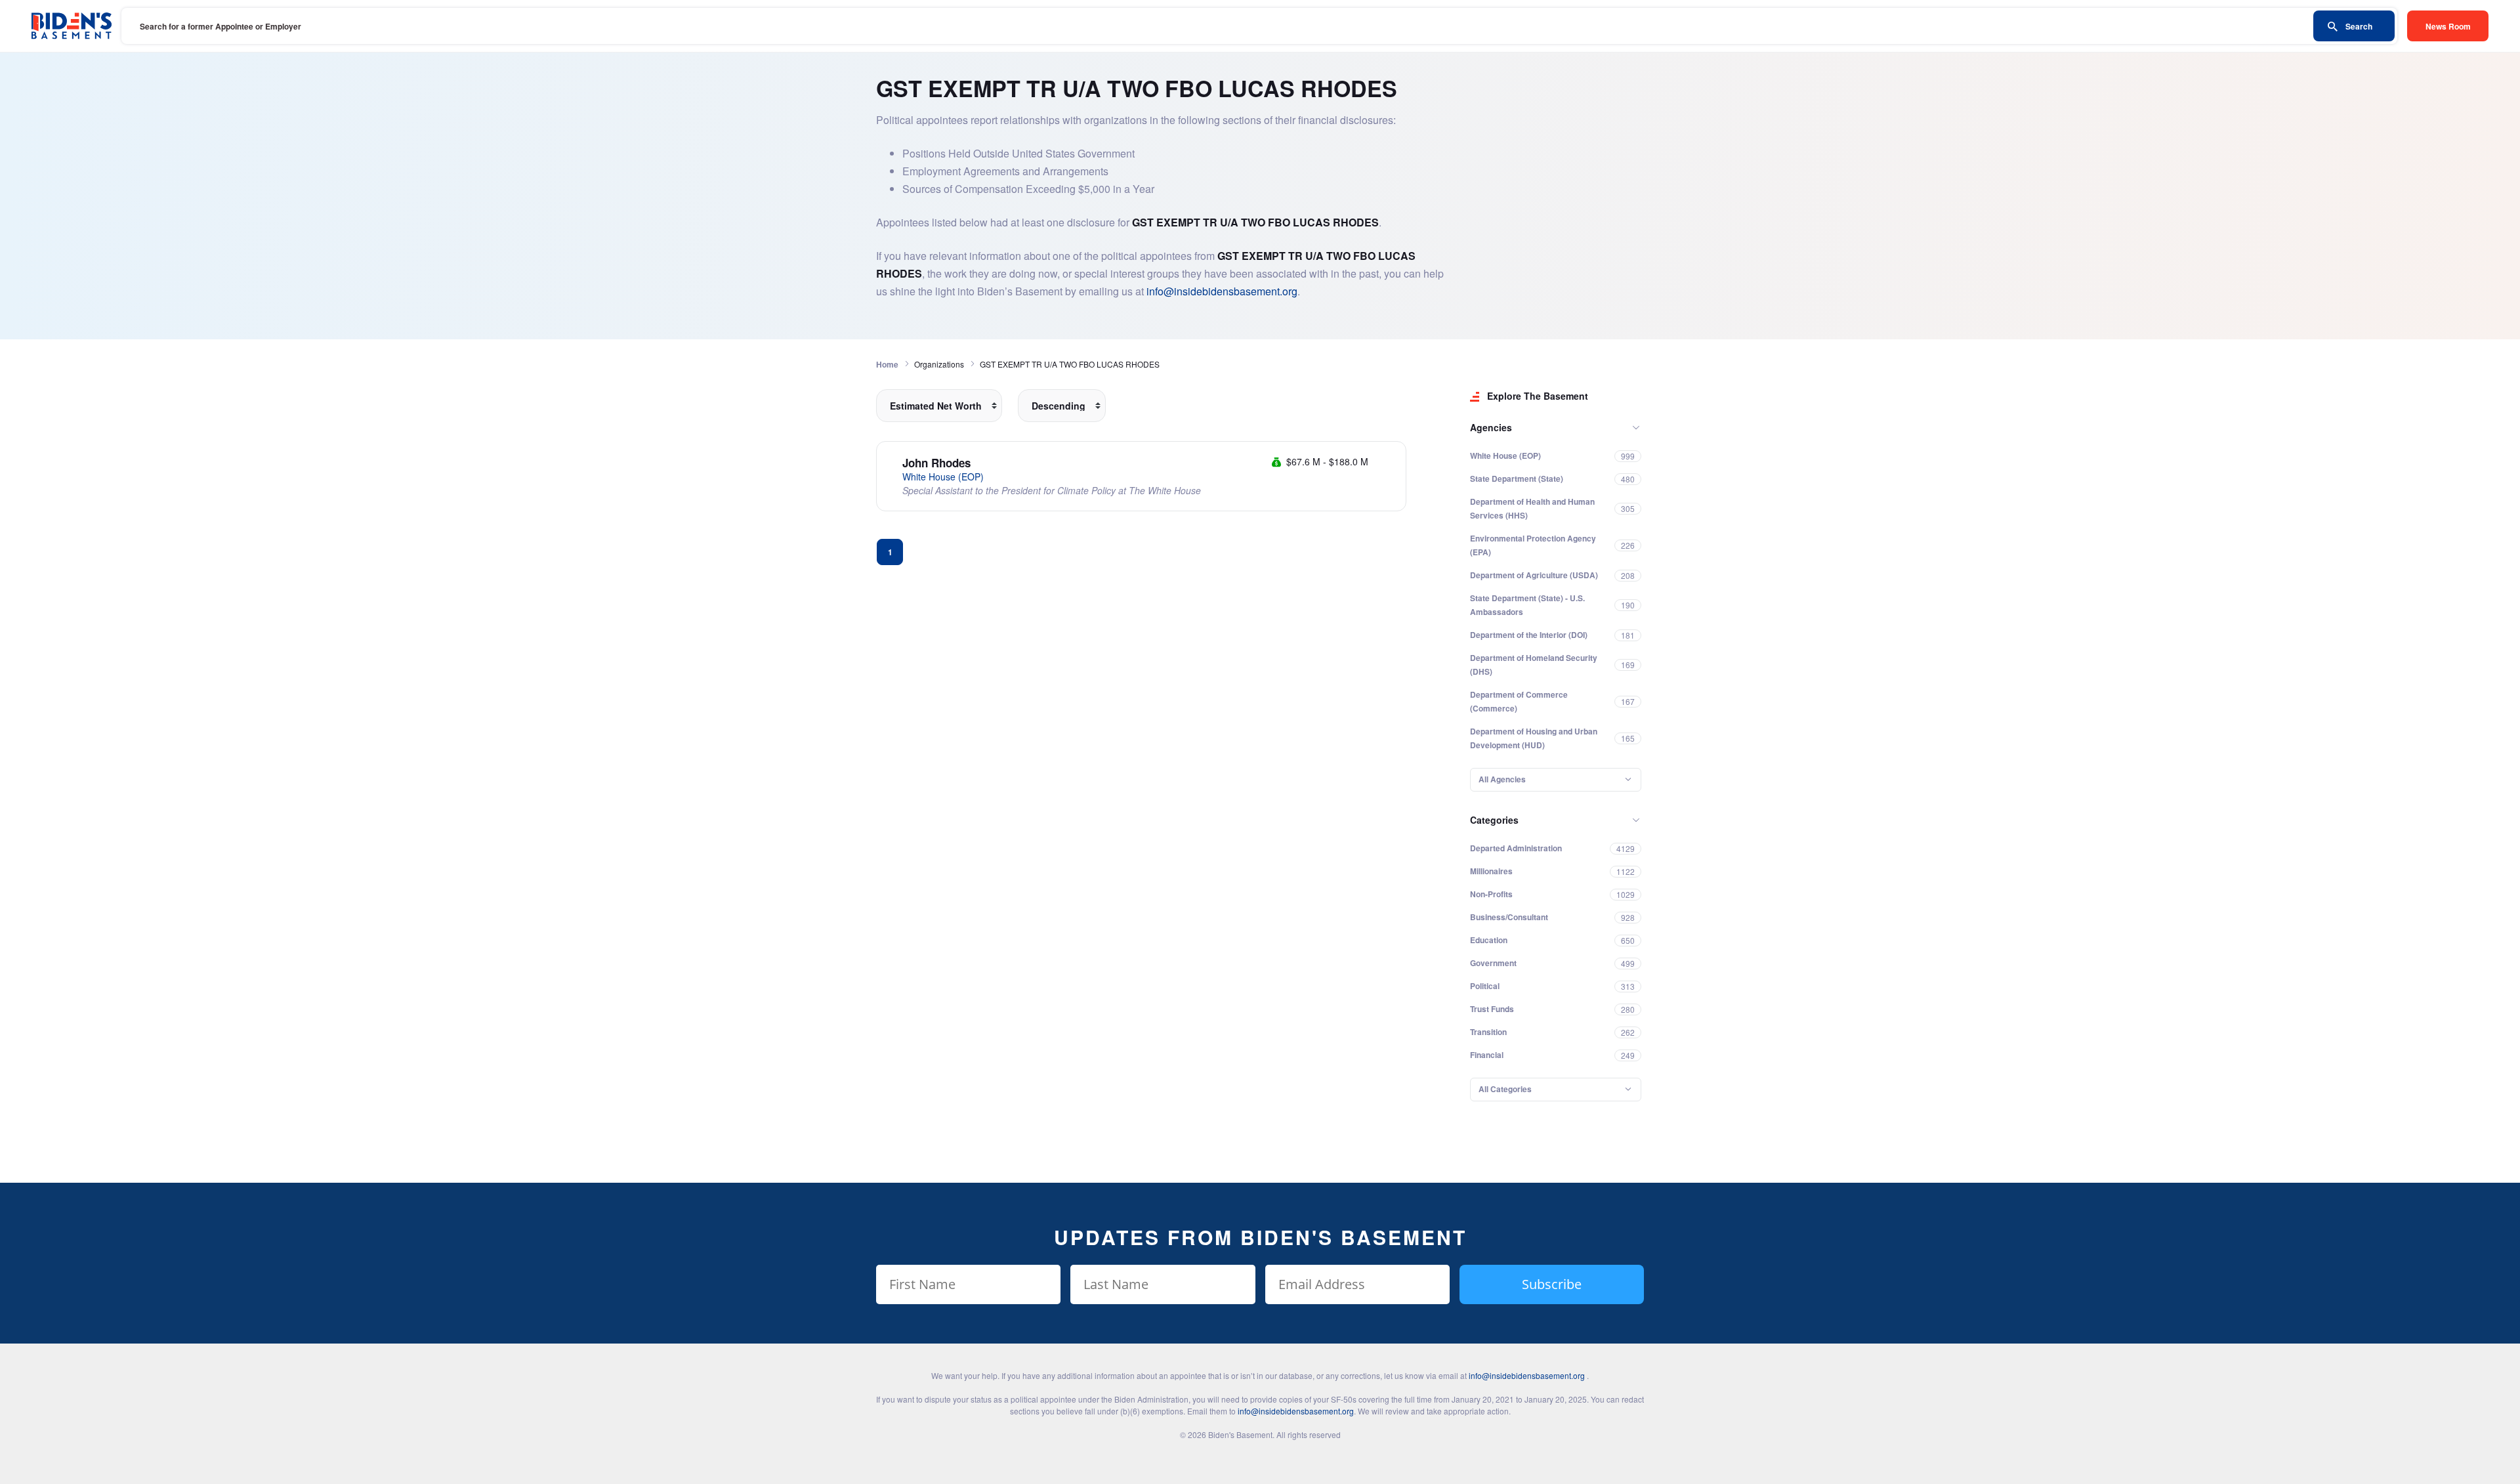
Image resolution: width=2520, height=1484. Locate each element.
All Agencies (1502, 779)
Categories (1494, 820)
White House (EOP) (943, 477)
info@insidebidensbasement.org (1222, 291)
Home (887, 364)
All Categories (1505, 1089)
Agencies (1491, 427)
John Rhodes (936, 463)
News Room (2448, 26)
